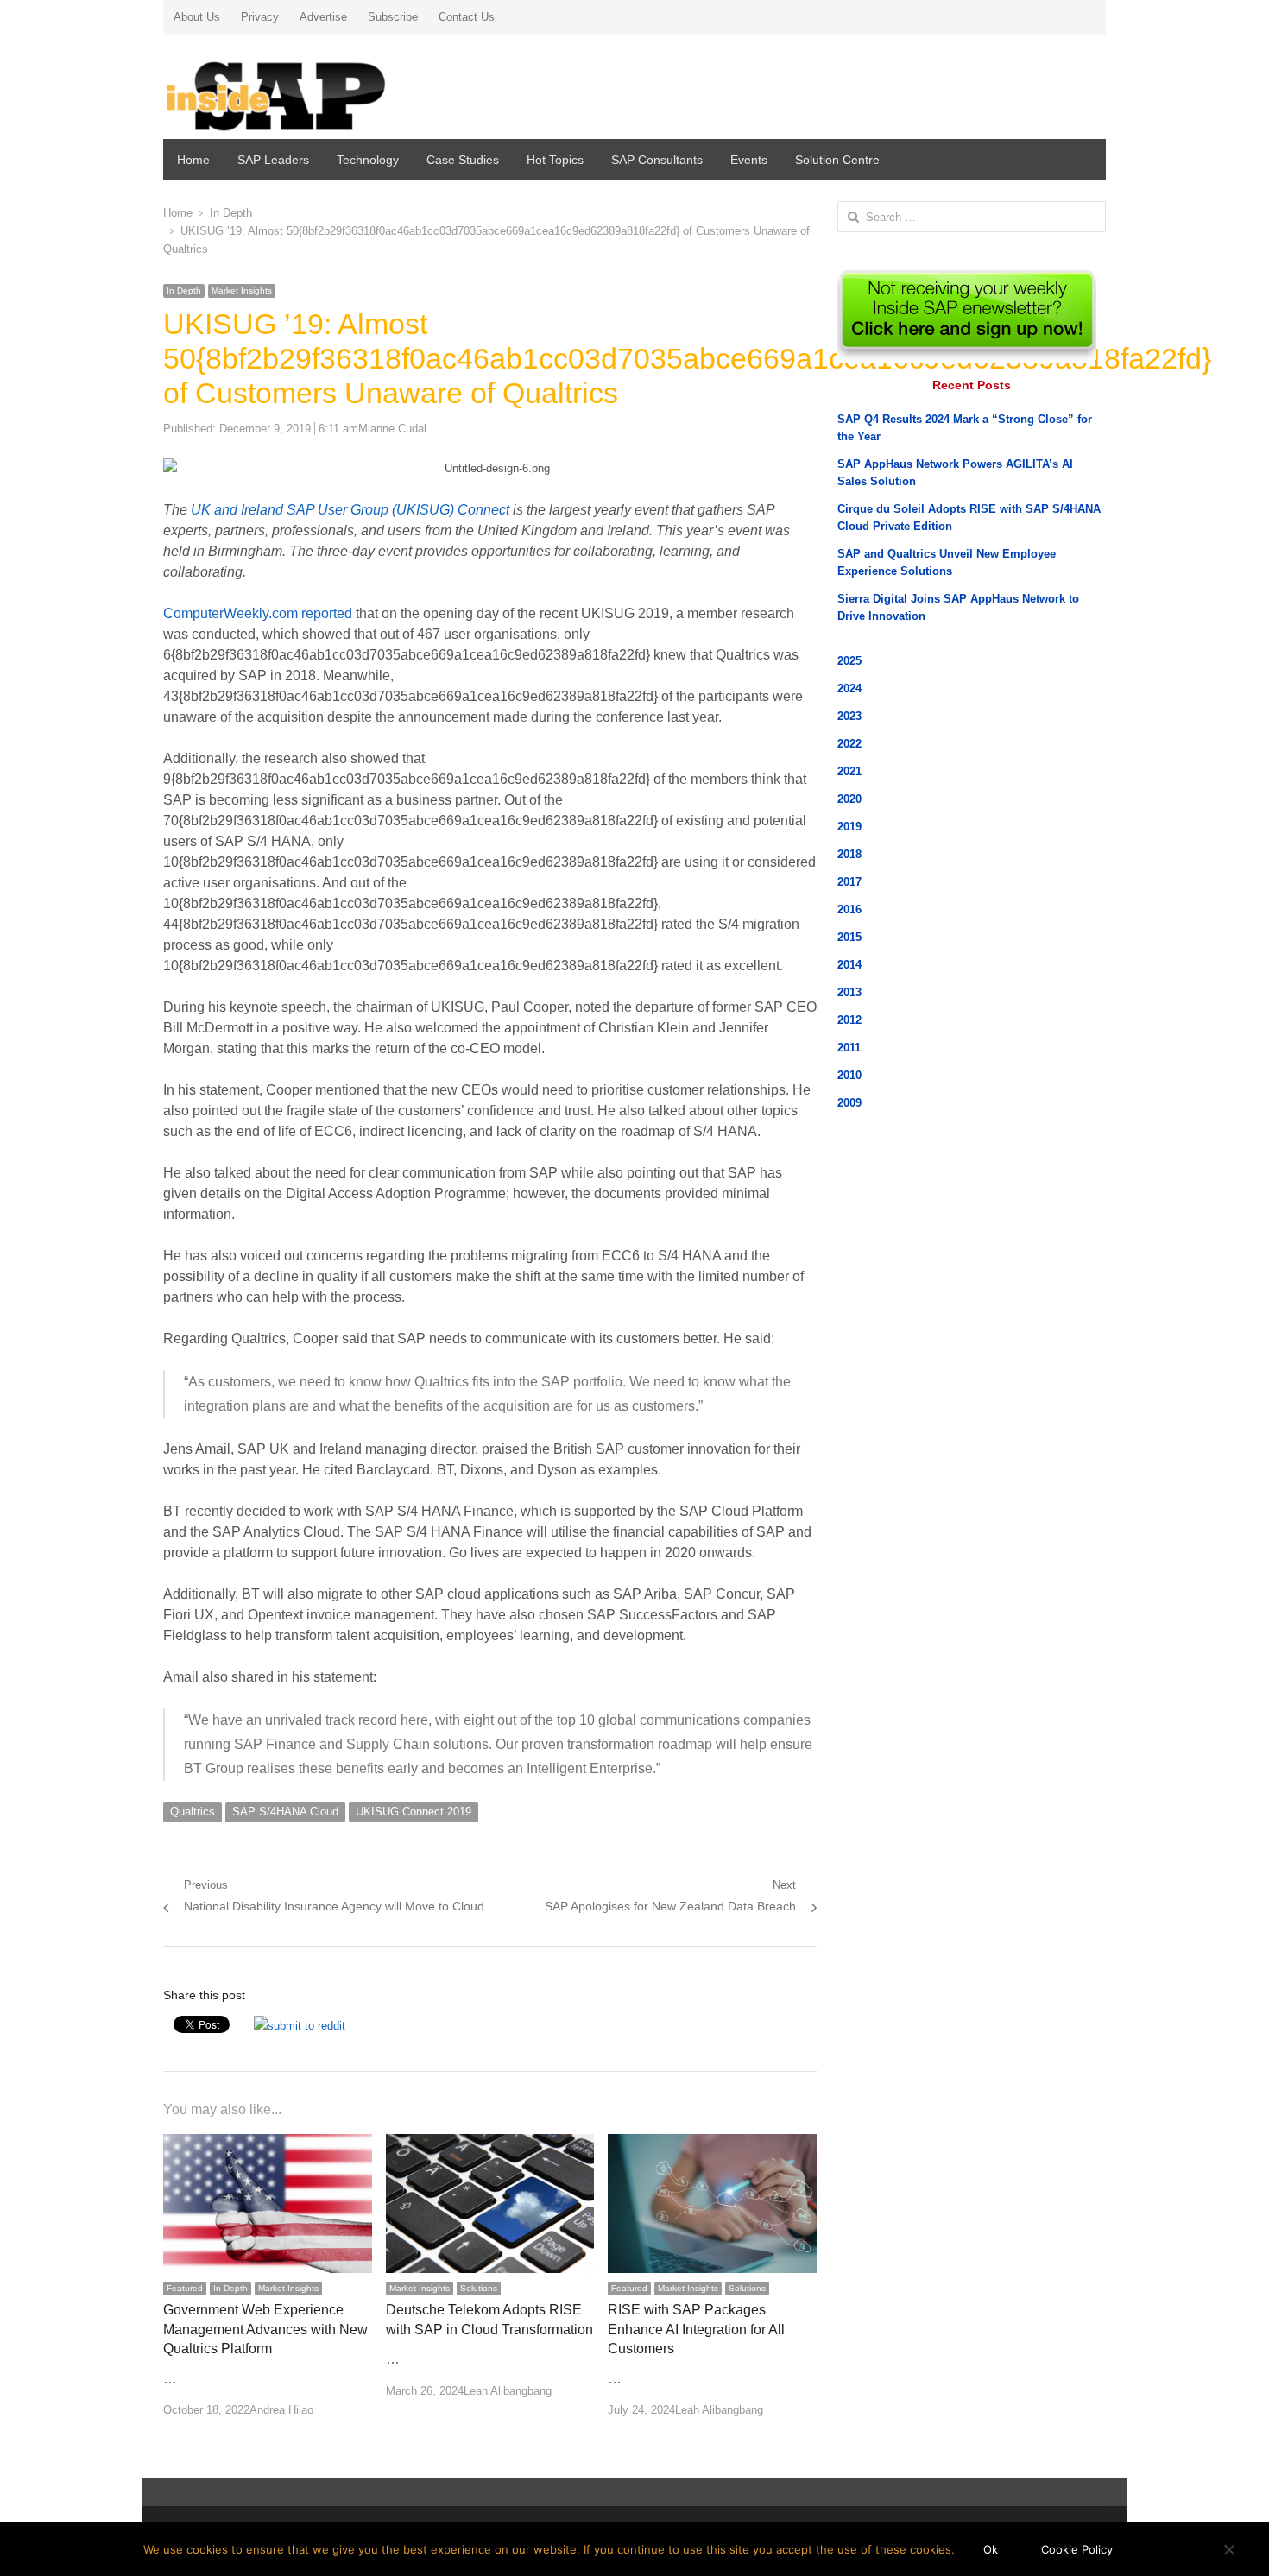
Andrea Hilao (281, 2410)
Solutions (479, 2288)
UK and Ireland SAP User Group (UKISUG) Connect (350, 510)
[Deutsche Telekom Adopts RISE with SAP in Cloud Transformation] (490, 2144)
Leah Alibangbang (508, 2391)
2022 (849, 744)
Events (749, 160)
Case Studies (463, 160)
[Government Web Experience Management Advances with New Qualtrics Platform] (268, 2144)
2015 (849, 937)
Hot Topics (555, 160)
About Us (197, 17)
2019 (849, 827)
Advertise (323, 17)
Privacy (260, 17)
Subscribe (393, 17)
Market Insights (242, 290)
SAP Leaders (273, 160)
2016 (849, 909)
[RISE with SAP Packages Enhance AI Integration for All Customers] (712, 2144)
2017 (849, 882)
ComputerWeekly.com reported (258, 613)
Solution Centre (837, 160)
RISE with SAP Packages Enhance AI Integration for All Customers (696, 2329)
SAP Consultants (657, 160)
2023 (849, 716)
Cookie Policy (1077, 2549)
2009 (849, 1103)
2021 (849, 771)
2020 (849, 799)
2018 (849, 854)
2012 (849, 1020)
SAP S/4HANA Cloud (285, 1812)
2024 (849, 688)
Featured (185, 2288)
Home (193, 160)
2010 (849, 1075)
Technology (368, 160)
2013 (849, 992)
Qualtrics (193, 1812)
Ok (991, 2549)
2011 (849, 1048)
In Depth (184, 290)
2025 (849, 661)
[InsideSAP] (314, 89)
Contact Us (467, 17)
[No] (1228, 2549)
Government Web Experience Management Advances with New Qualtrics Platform (265, 2329)
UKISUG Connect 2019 (414, 1812)
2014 (849, 965)
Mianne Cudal (392, 429)
